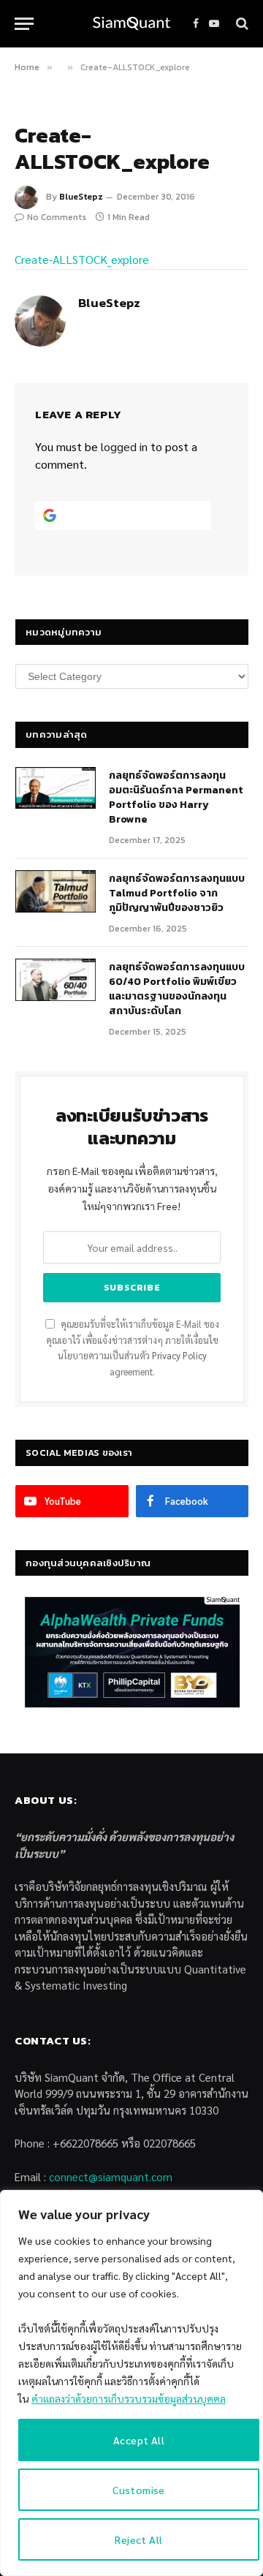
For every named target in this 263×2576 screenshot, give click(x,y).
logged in (124, 446)
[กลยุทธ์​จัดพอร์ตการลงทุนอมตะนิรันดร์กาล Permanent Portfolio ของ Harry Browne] (56, 788)
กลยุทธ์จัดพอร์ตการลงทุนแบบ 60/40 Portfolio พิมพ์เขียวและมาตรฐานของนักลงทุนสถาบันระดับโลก (177, 989)
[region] (131, 2383)
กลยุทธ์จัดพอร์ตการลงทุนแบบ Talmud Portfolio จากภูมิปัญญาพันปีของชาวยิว (177, 893)
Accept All (139, 2440)
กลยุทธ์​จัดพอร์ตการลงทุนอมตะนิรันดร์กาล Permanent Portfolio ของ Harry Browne (176, 797)
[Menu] (24, 24)
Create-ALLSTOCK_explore (82, 259)
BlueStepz (81, 197)
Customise (139, 2490)
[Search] (241, 24)
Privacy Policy (179, 1356)
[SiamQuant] (131, 24)
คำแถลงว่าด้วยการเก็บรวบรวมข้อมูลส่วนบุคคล (129, 2398)
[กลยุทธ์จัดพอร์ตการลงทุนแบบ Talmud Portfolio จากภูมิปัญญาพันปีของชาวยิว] (56, 891)
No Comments (57, 217)
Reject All (138, 2539)
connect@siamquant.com (111, 2176)
